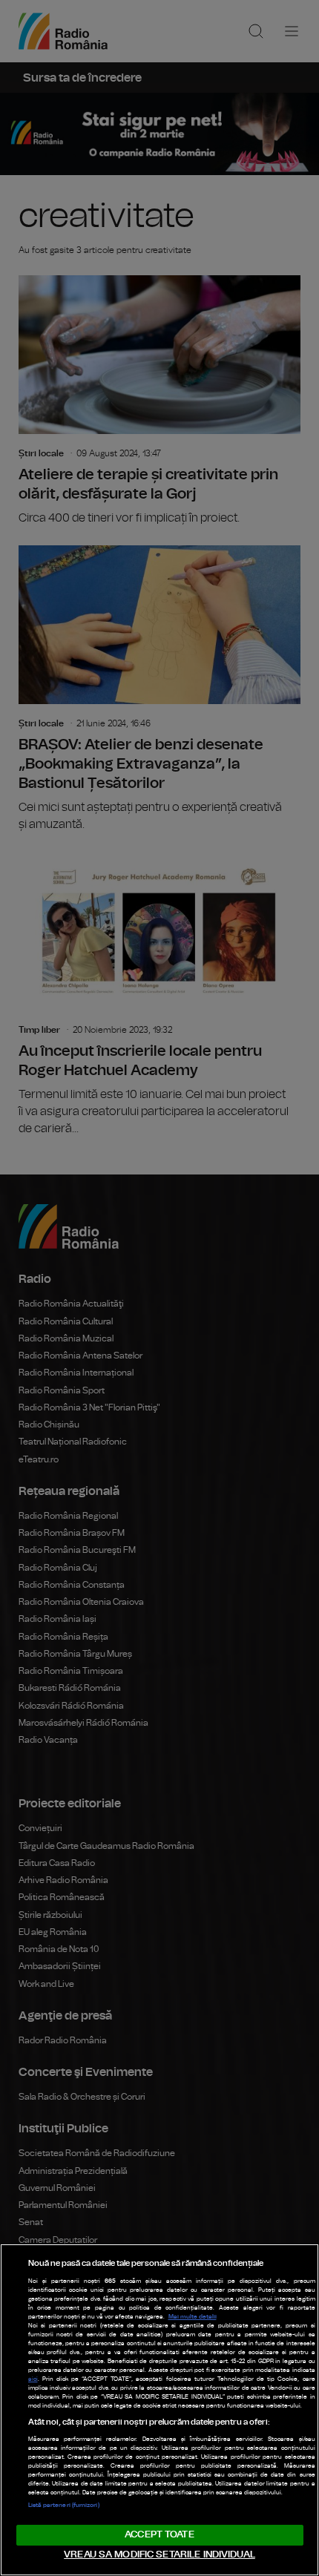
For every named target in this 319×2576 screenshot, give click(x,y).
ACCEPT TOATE (159, 2535)
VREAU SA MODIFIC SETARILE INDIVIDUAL (159, 2555)
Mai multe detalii (193, 2317)
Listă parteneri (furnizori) (64, 2506)
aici (33, 2379)
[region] (159, 2410)
